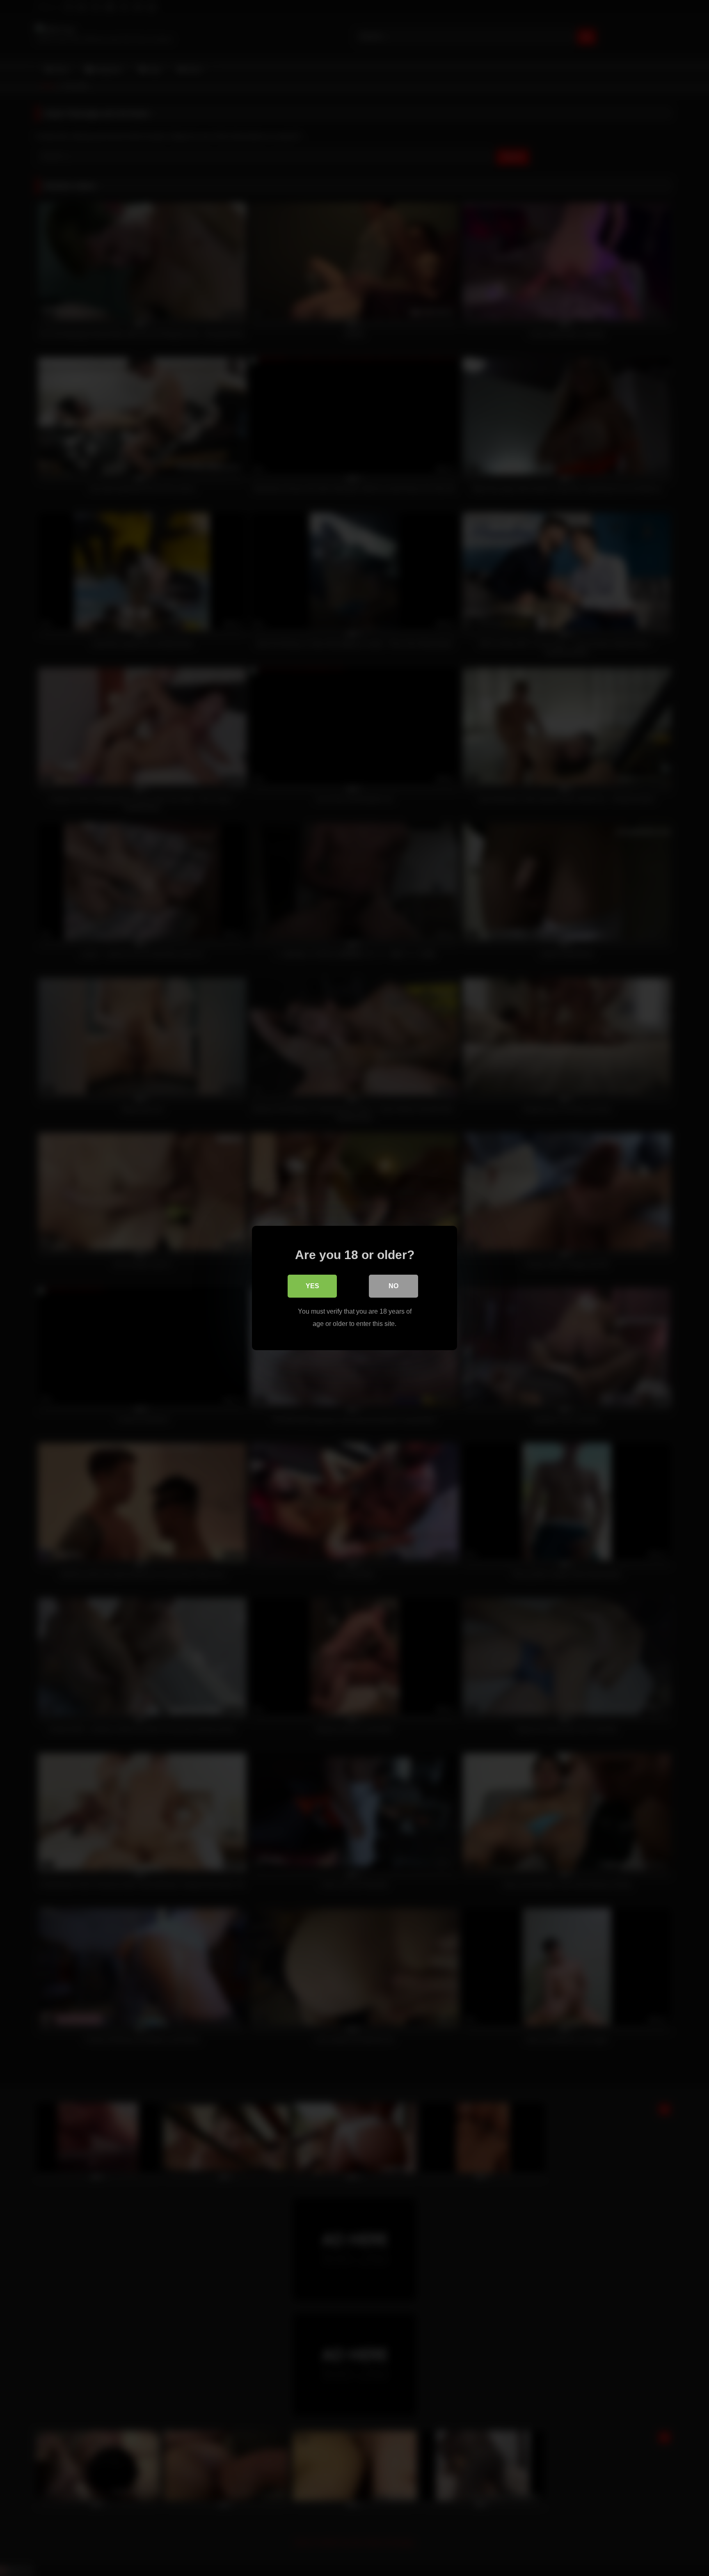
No (393, 1286)
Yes (312, 1286)
